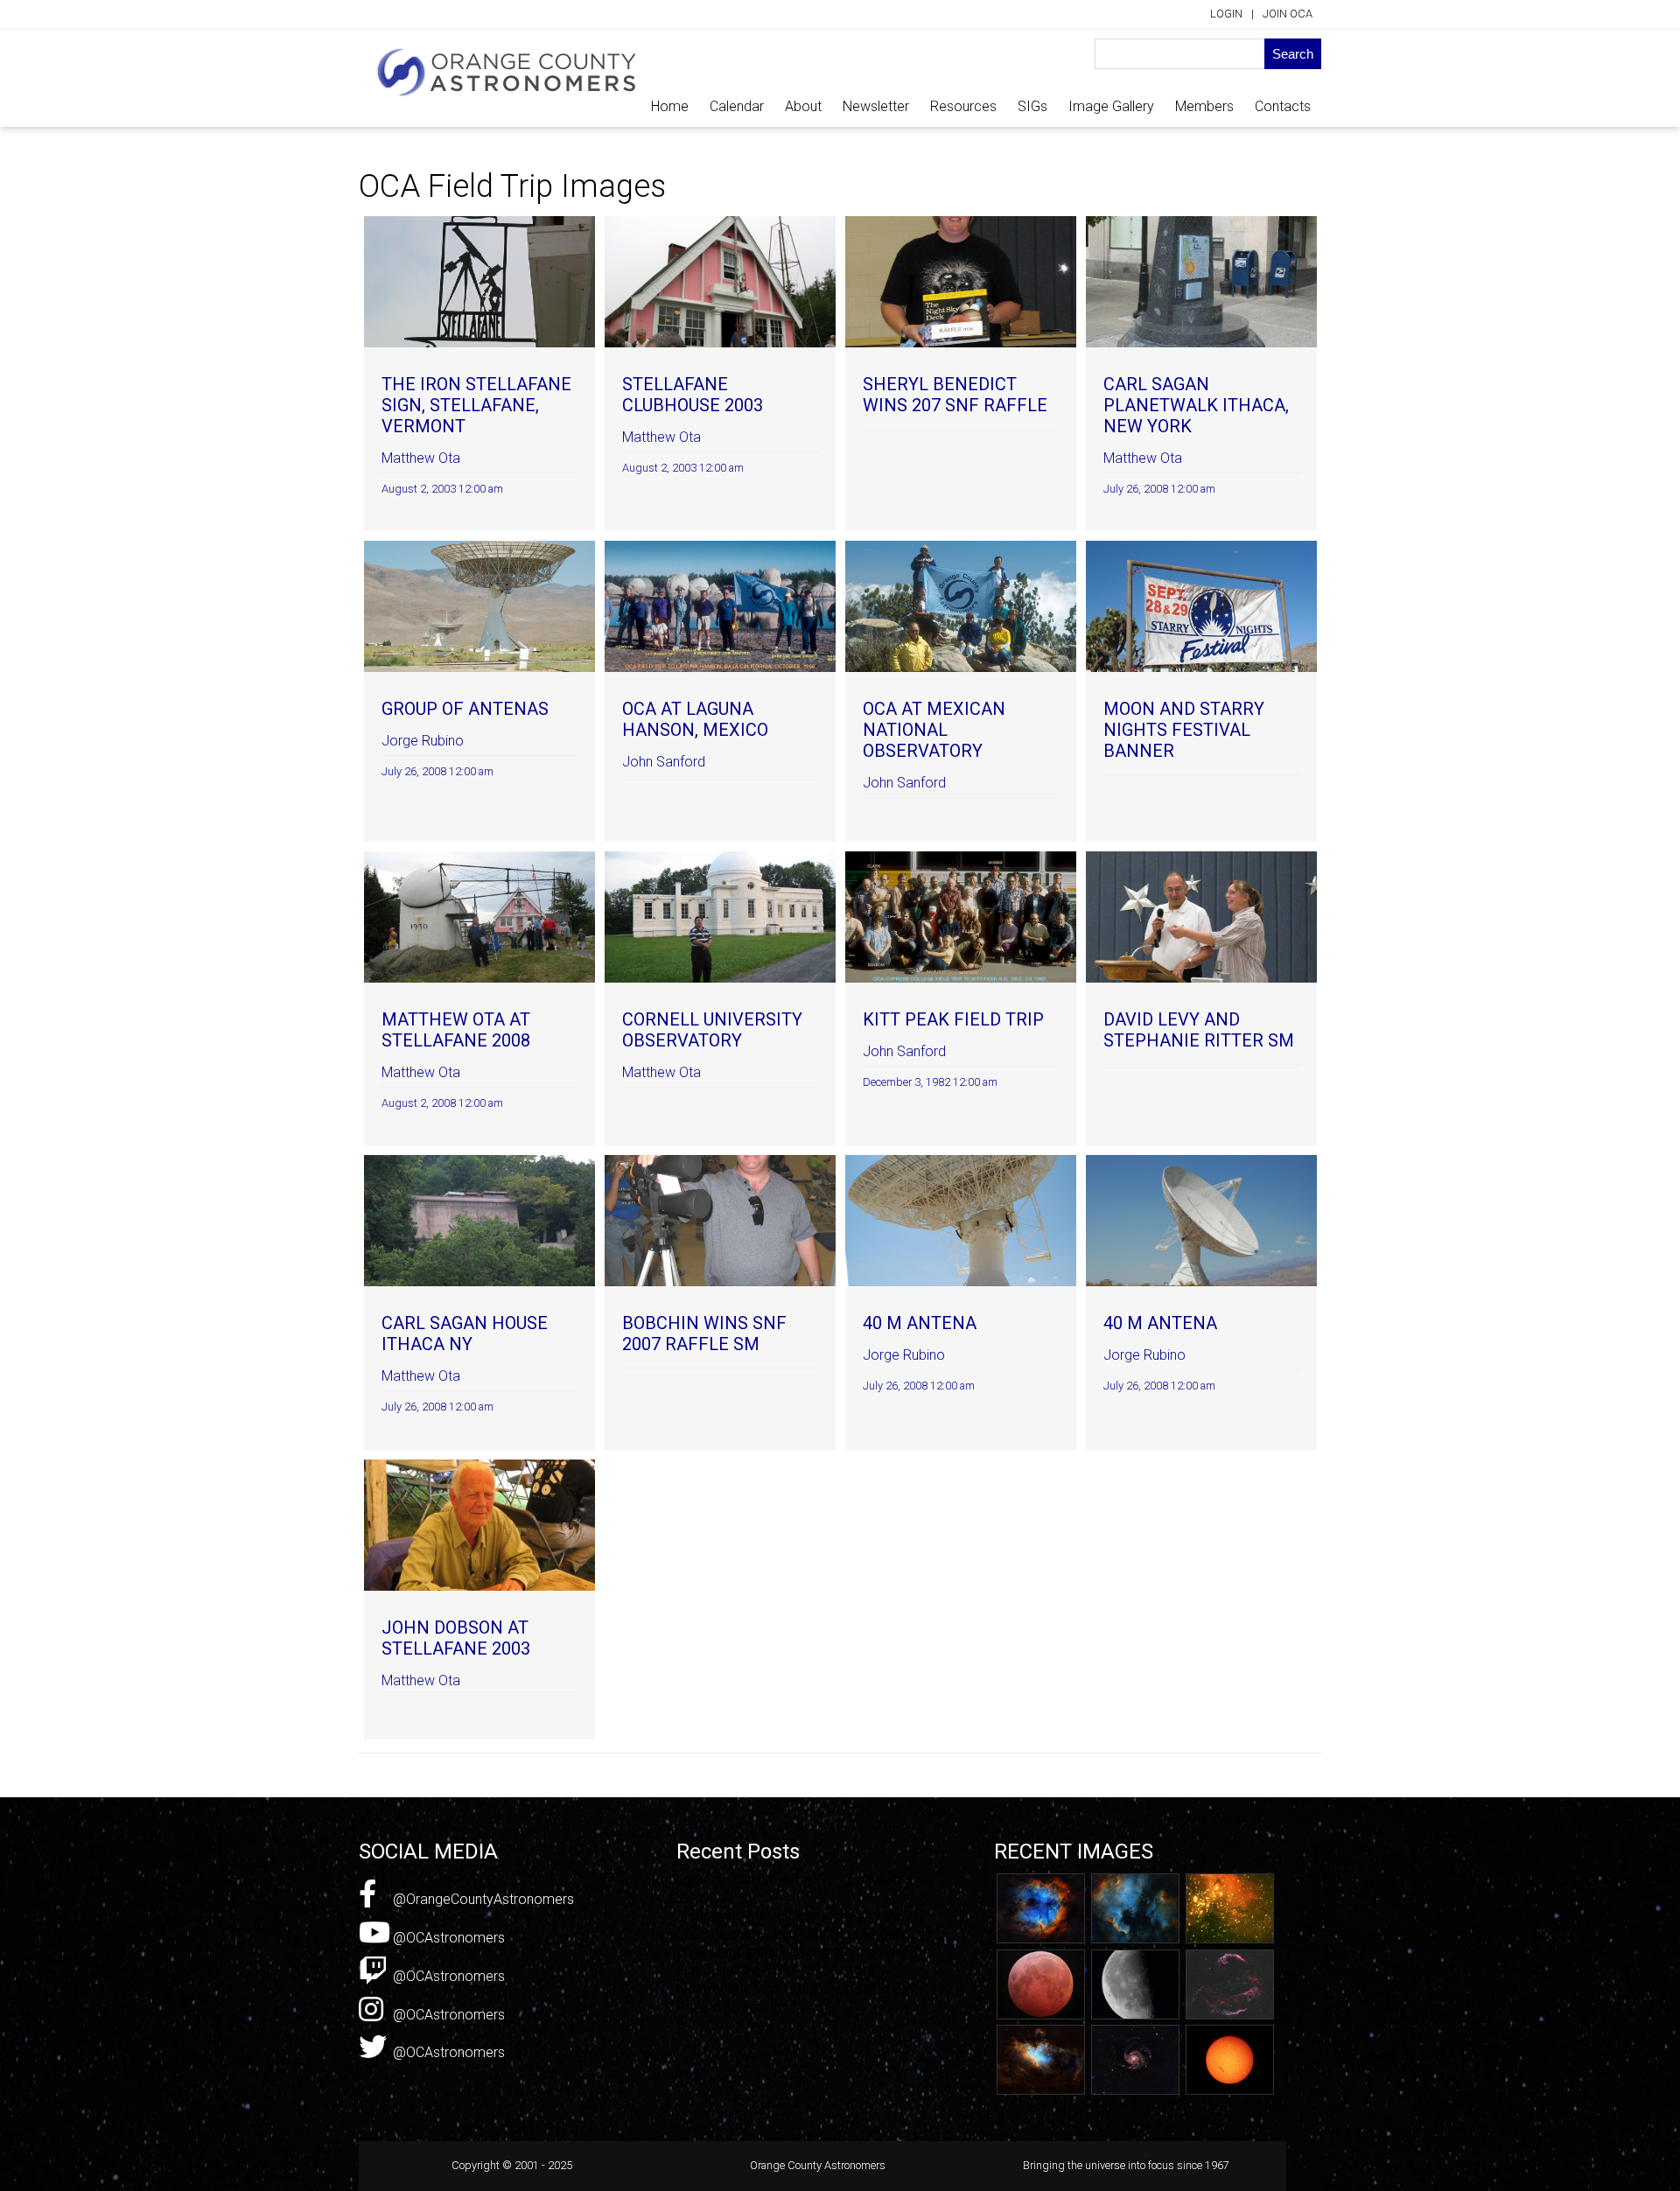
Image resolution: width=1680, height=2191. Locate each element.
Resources (963, 106)
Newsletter (876, 106)
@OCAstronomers (447, 1938)
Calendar (737, 106)
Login (1226, 14)
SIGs (1032, 106)
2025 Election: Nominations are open (790, 1934)
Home (670, 106)
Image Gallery (1111, 106)
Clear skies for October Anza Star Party (797, 1916)
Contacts (1283, 106)
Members (1204, 106)
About (803, 106)
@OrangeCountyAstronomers (482, 1899)
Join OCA (1288, 14)
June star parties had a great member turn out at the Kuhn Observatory (792, 1961)
